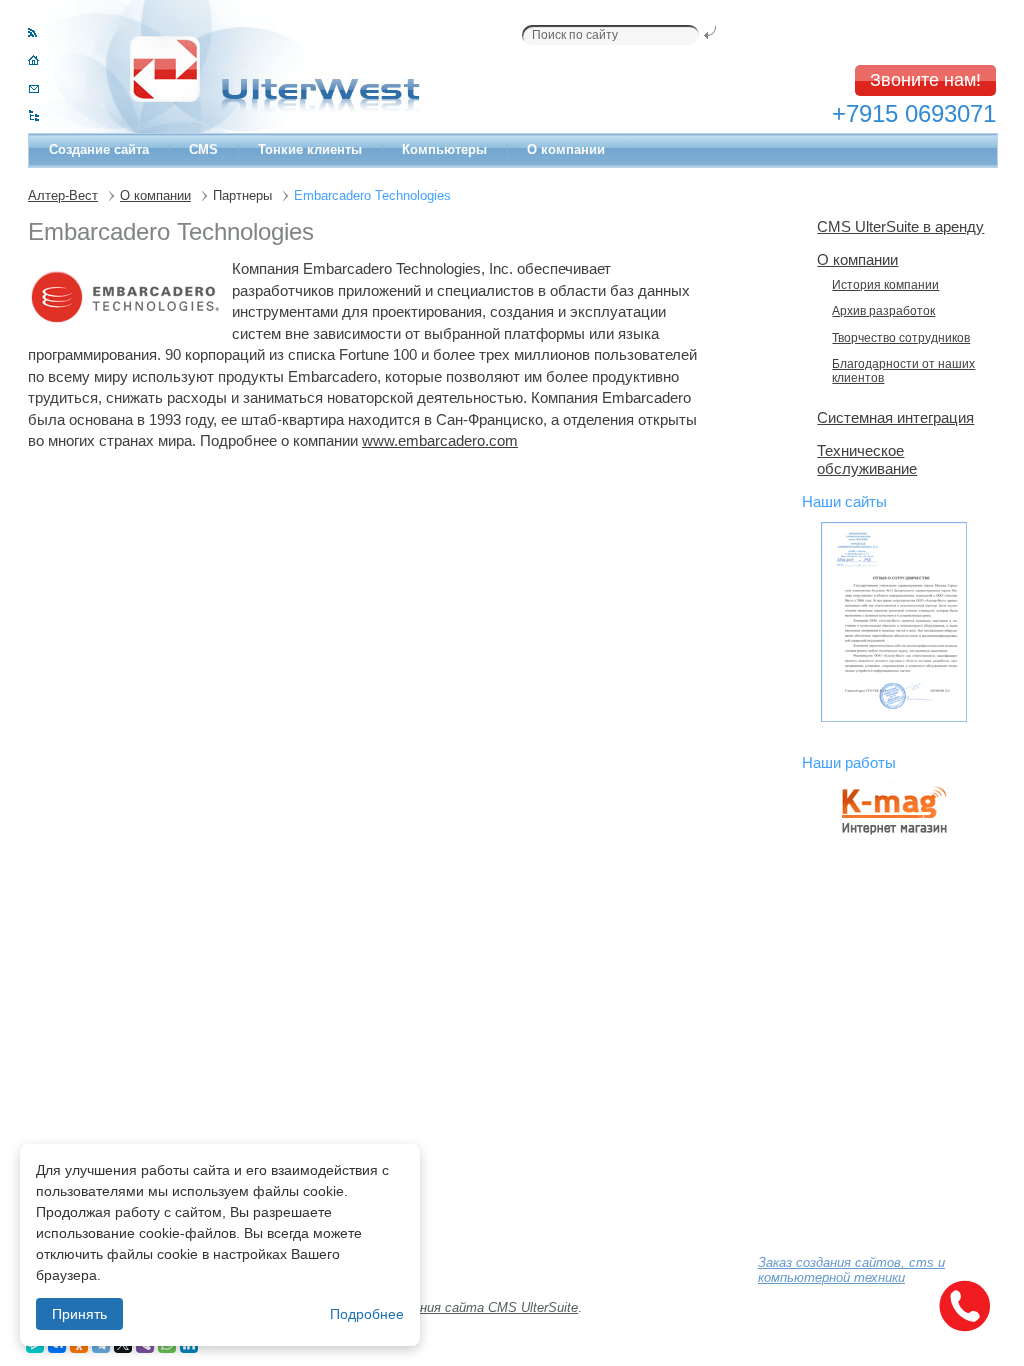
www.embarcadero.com (440, 440)
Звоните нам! (925, 80)
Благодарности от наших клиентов (903, 371)
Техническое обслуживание (867, 459)
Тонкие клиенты (310, 149)
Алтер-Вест (63, 195)
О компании (566, 149)
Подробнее (367, 1314)
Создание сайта (99, 149)
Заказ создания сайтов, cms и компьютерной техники (851, 1270)
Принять (79, 1314)
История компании (885, 285)
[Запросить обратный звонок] (964, 1306)
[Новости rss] (32, 32)
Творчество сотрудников (901, 338)
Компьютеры (444, 149)
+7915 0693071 (914, 113)
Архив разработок (883, 311)
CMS (203, 149)
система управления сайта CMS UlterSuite (445, 1307)
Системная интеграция (895, 417)
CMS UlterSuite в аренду (900, 226)
